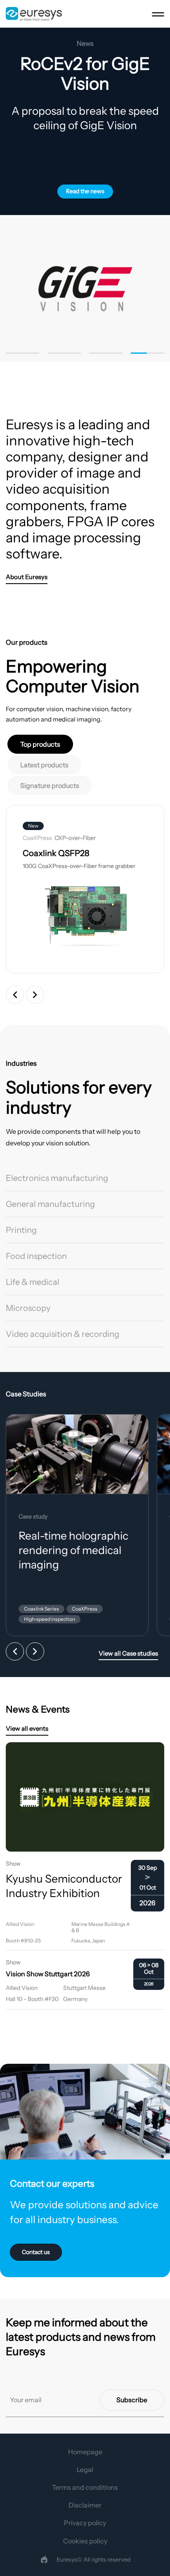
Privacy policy (85, 2523)
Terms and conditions (85, 2487)
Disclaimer (85, 2505)
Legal (85, 2470)
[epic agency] (44, 2559)
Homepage (85, 2452)
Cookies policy (85, 2541)
